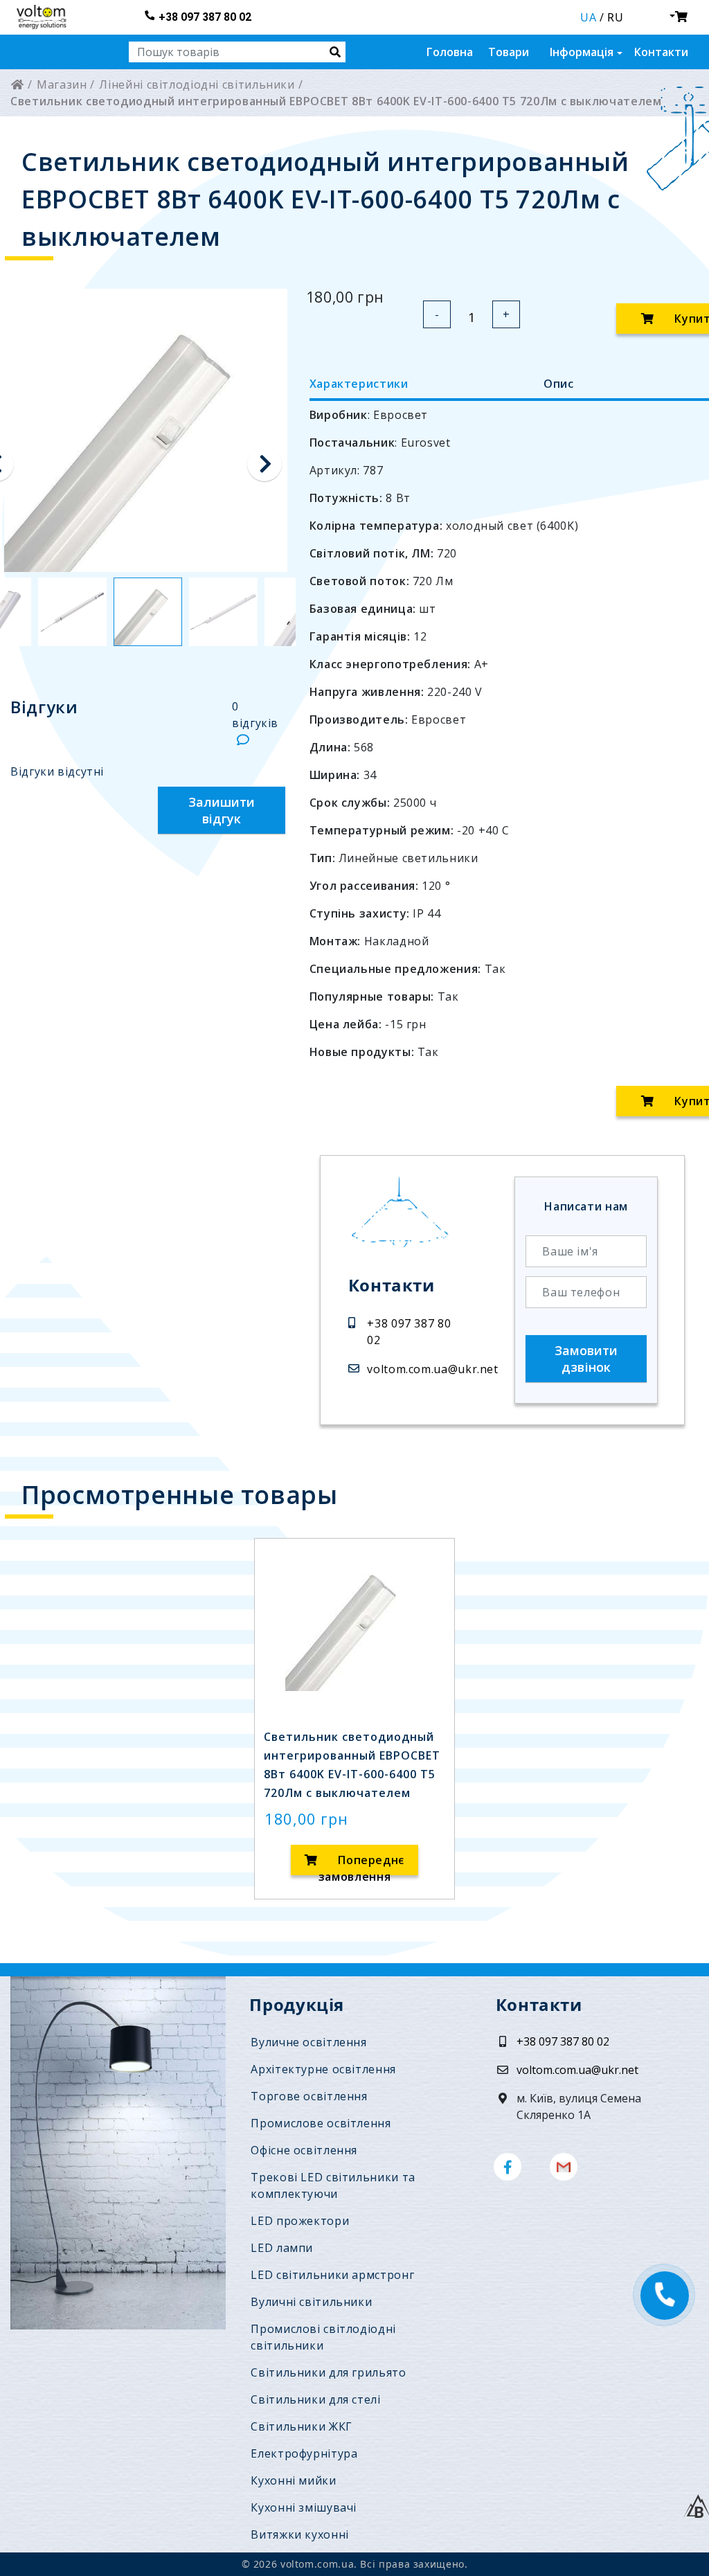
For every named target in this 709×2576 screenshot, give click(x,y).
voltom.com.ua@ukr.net (432, 1369)
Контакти (661, 52)
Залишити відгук (222, 810)
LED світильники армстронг (332, 2275)
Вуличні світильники (311, 2302)
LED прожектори (300, 2221)
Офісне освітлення (304, 2150)
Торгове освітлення (309, 2096)
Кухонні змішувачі (304, 2507)
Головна (450, 52)
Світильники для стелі (315, 2399)
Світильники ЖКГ (302, 2426)
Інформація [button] (582, 52)
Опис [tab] (559, 384)
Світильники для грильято (328, 2372)
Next (264, 464)
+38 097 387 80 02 (205, 17)
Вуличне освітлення (308, 2042)
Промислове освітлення (321, 2123)
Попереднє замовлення (361, 1864)
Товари (509, 52)
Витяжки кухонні (300, 2534)
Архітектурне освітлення (323, 2069)
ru (615, 17)
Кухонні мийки (293, 2480)
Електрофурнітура (304, 2453)
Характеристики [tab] (359, 384)
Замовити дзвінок (586, 1359)
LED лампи (282, 2248)
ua (588, 17)
